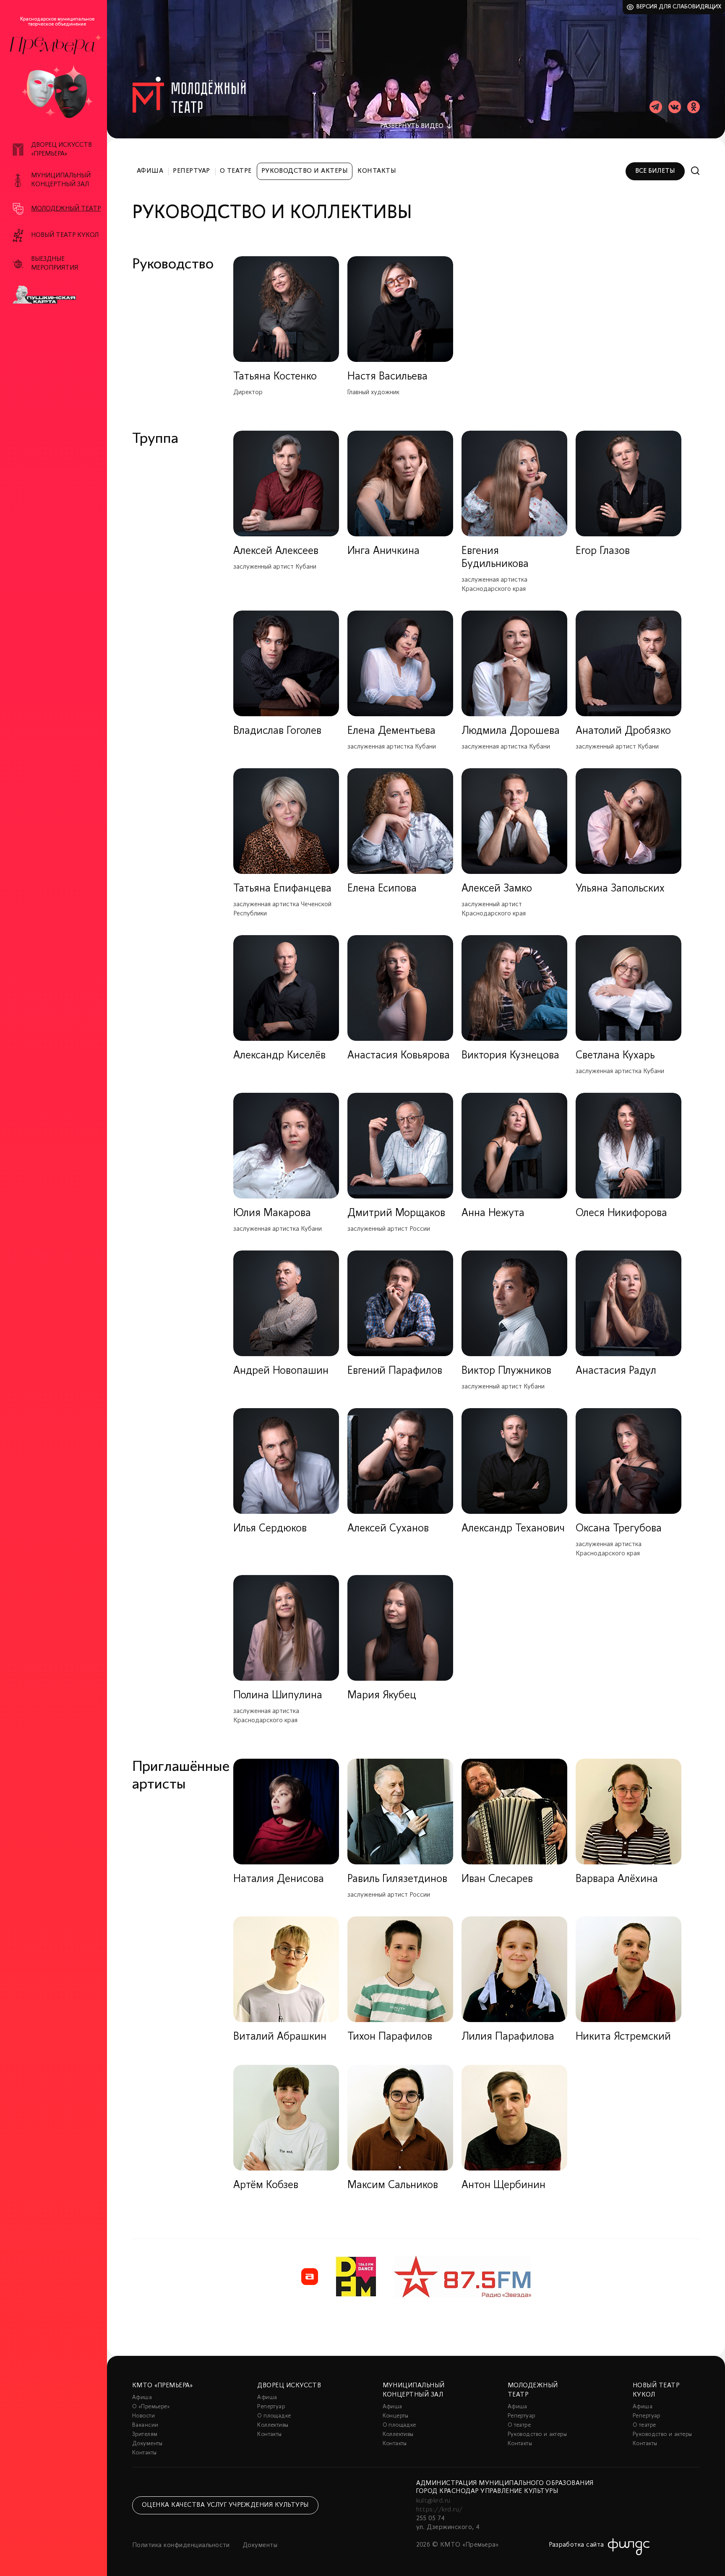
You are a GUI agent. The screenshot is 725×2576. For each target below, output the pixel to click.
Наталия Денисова (279, 1879)
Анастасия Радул (616, 1371)
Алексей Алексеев (276, 551)
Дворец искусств (289, 2386)
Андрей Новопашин (281, 1371)
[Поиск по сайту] (695, 171)
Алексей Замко (497, 889)
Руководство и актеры (305, 171)
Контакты (377, 171)
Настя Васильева (387, 377)
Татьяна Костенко (275, 377)
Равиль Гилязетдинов (397, 1879)
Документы (147, 2444)
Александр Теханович (513, 1529)
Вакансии (145, 2425)
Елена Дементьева (391, 731)
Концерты (396, 2416)
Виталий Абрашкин (280, 2037)
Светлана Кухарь (615, 1056)
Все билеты (655, 171)
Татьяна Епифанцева (282, 889)
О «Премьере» (151, 2407)
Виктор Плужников (506, 1371)
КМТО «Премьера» (162, 2386)
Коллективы (273, 2425)
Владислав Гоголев (277, 731)
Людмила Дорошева (511, 731)
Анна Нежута (493, 1213)
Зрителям (145, 2434)
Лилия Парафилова (508, 2037)
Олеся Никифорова (621, 1213)
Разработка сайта (576, 2545)
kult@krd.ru (433, 2501)
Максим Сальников (393, 2185)
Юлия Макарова (272, 1213)
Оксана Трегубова (619, 1529)
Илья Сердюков (270, 1529)
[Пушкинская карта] (58, 295)
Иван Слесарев (497, 1879)
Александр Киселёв (279, 1056)
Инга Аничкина (383, 551)
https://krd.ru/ (439, 2510)
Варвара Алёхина (617, 1879)
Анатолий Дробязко (623, 731)
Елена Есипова (382, 889)
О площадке (274, 2416)
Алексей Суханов (388, 1529)
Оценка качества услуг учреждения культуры (225, 2505)
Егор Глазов (603, 551)
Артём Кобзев (266, 2185)
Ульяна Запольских (620, 889)
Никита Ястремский (623, 2037)
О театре (236, 171)
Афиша (150, 171)
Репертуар (191, 171)
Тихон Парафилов (390, 2037)
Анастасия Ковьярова (399, 1056)
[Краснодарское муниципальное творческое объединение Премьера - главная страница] (52, 45)
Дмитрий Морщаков (396, 1213)
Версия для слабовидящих (679, 7)
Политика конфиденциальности (181, 2545)
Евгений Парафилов (395, 1371)
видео (412, 126)
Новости (143, 2416)
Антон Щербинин (503, 2185)
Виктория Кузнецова (510, 1056)
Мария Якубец (382, 1696)
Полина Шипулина (278, 1696)
